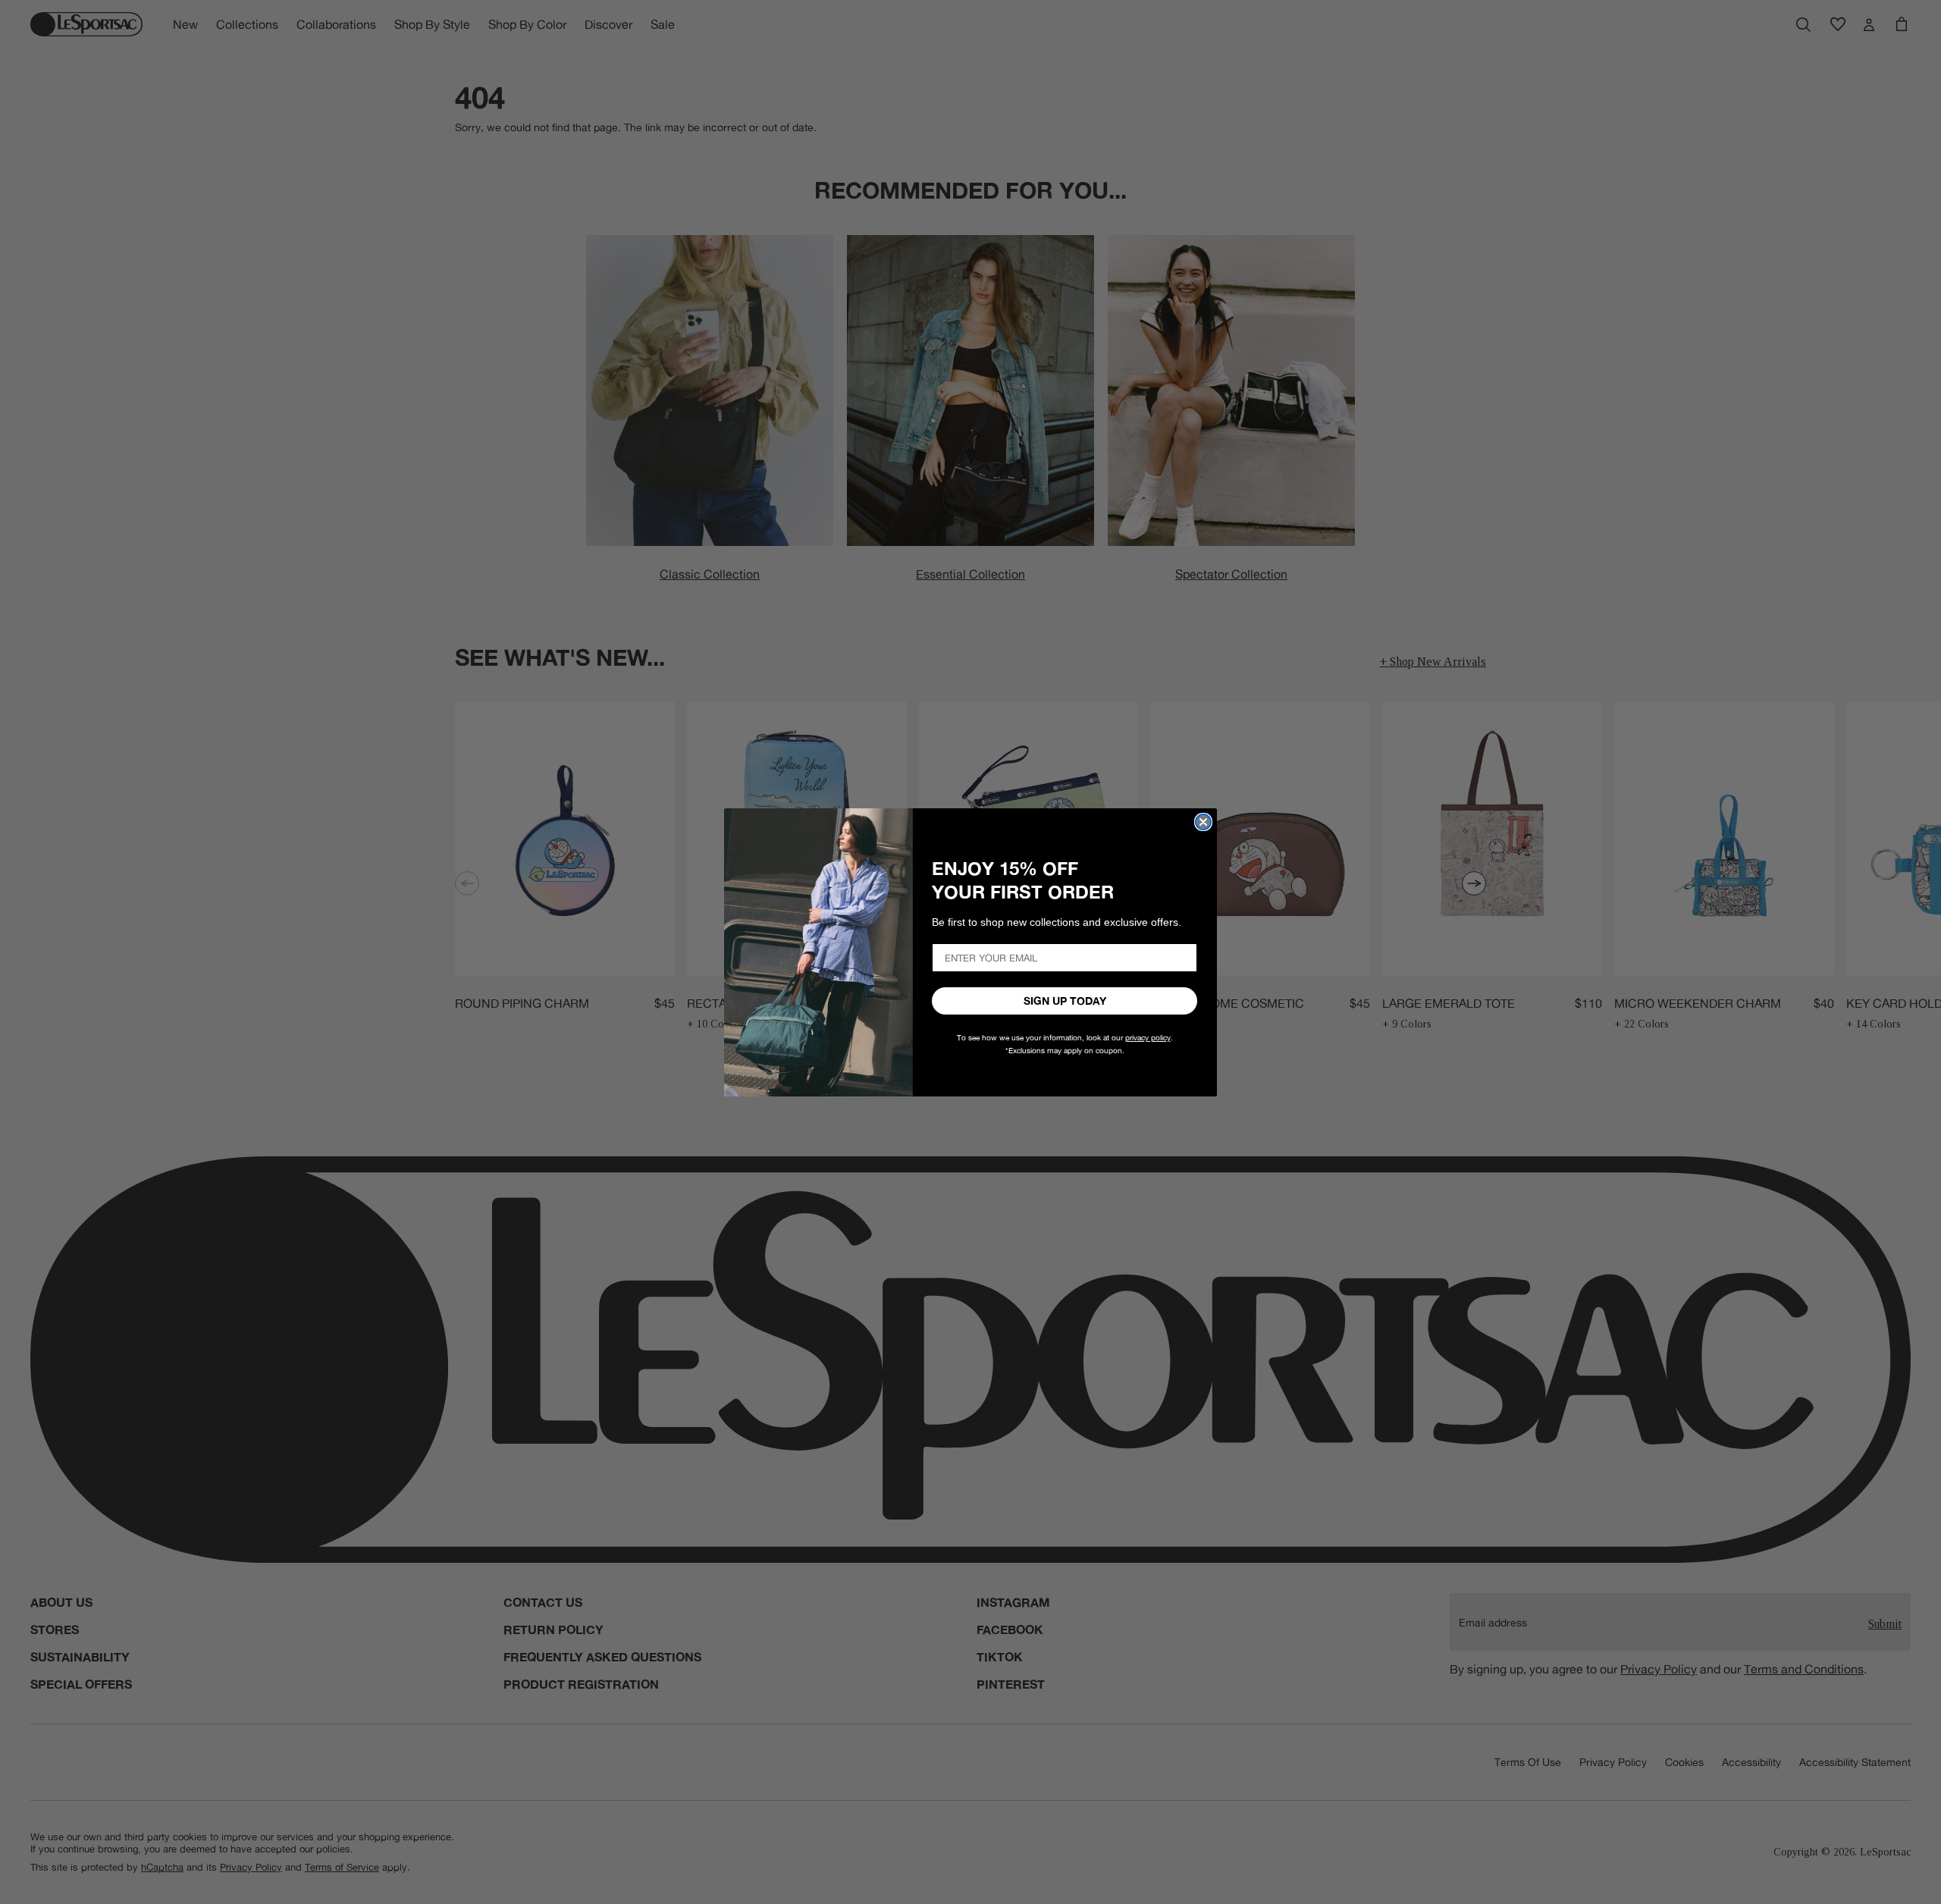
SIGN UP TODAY (1065, 1001)
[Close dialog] (1203, 822)
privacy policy (1148, 1038)
